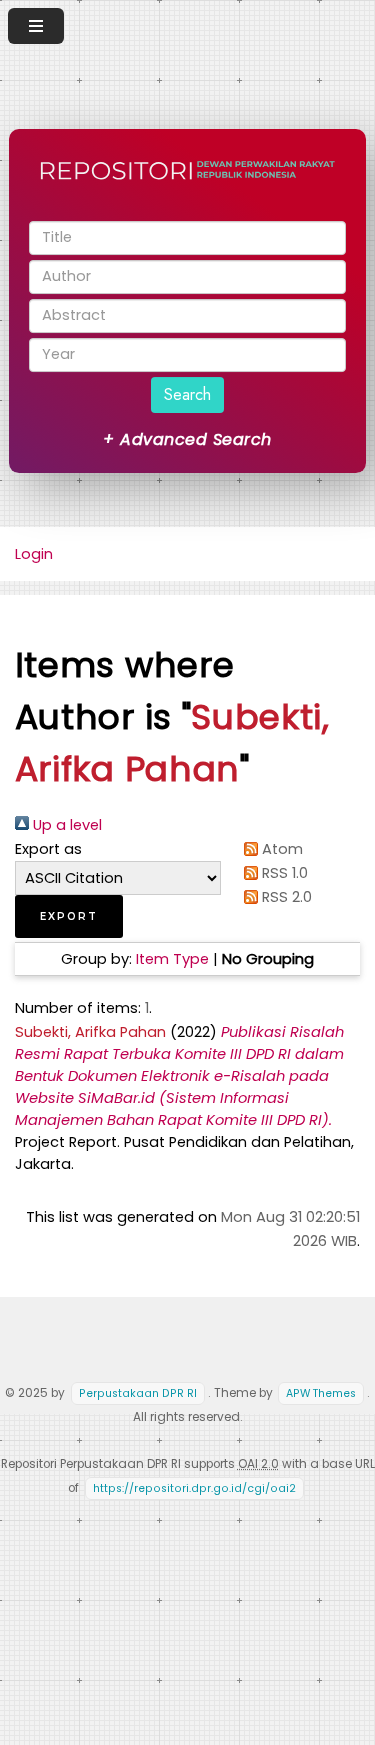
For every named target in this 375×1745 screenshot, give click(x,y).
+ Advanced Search (187, 439)
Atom (280, 849)
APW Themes (321, 1393)
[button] (69, 916)
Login (34, 554)
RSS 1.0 (283, 873)
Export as (48, 849)
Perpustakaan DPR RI (138, 1393)
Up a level (65, 825)
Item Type (172, 959)
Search (187, 394)
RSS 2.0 (285, 897)
